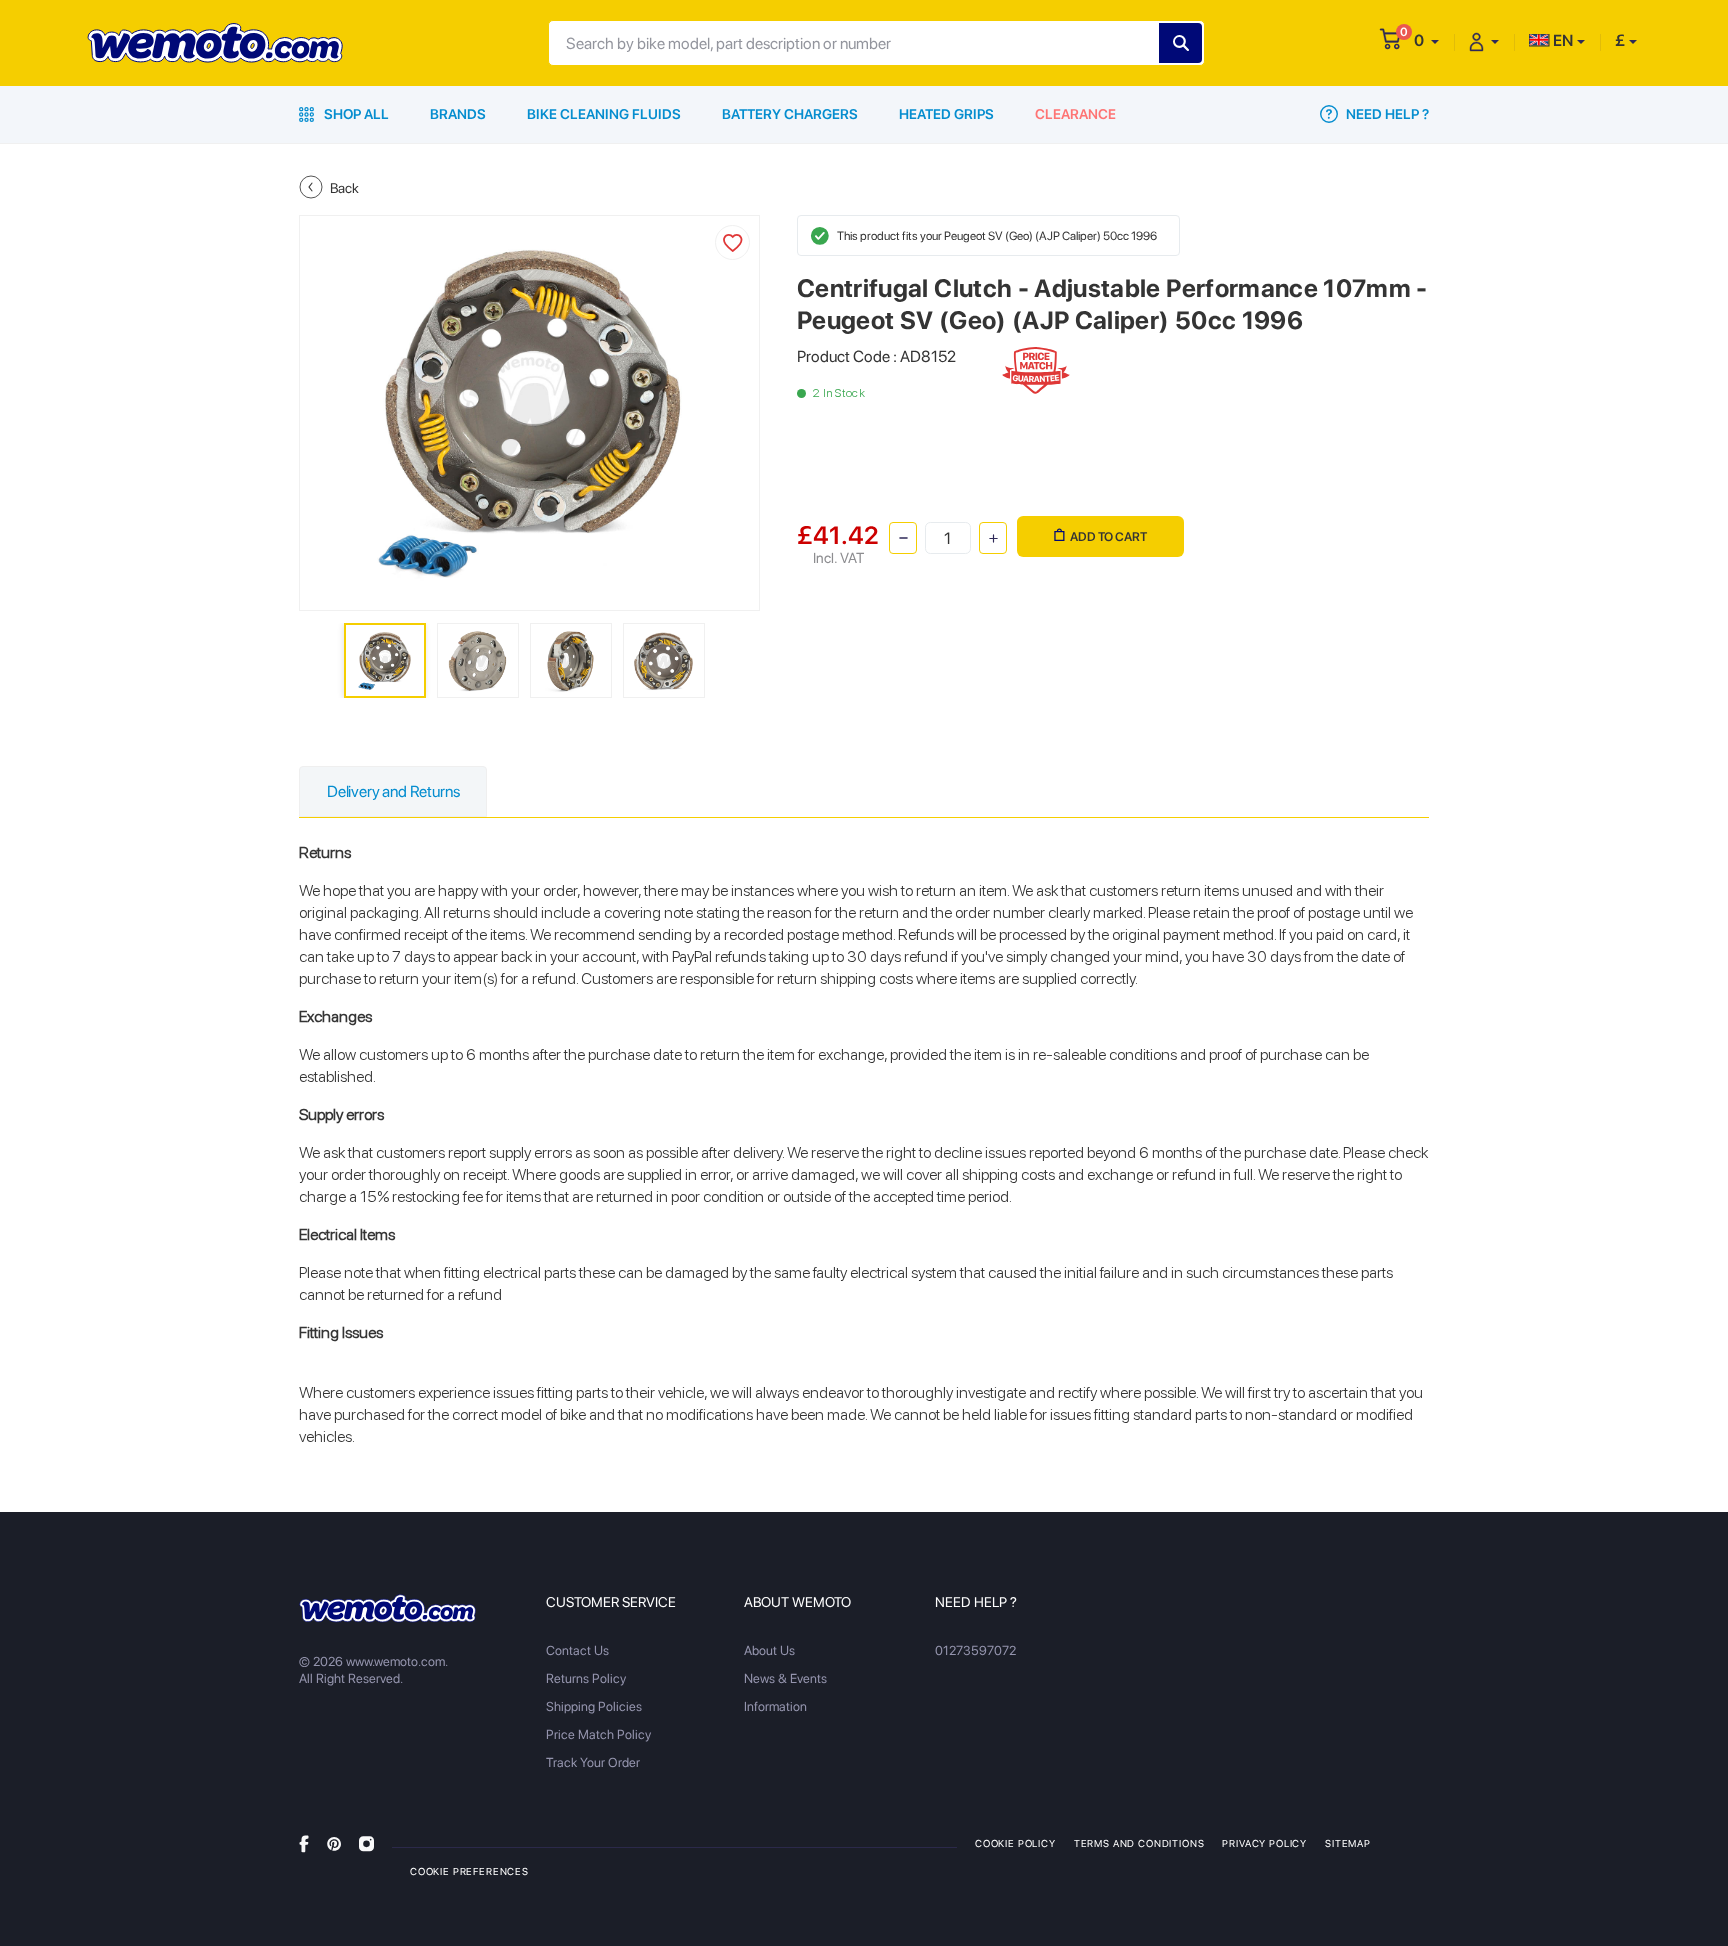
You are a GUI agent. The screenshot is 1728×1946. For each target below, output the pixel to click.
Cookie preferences (469, 1871)
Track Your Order (593, 1762)
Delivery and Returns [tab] (393, 791)
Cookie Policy (1015, 1843)
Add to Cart (1108, 536)
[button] (1426, 40)
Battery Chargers (790, 114)
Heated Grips (946, 114)
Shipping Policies (594, 1706)
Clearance (1075, 114)
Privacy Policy (1264, 1843)
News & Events (785, 1678)
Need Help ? (1386, 114)
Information (775, 1706)
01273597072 (975, 1650)
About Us (769, 1650)
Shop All (355, 114)
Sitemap (1348, 1843)
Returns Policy (586, 1678)
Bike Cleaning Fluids (604, 114)
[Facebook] (304, 1842)
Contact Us (577, 1650)
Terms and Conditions (1139, 1843)
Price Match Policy (598, 1734)
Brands (458, 114)
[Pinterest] (334, 1842)
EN (1561, 40)
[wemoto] (387, 1608)
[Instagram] (366, 1842)
